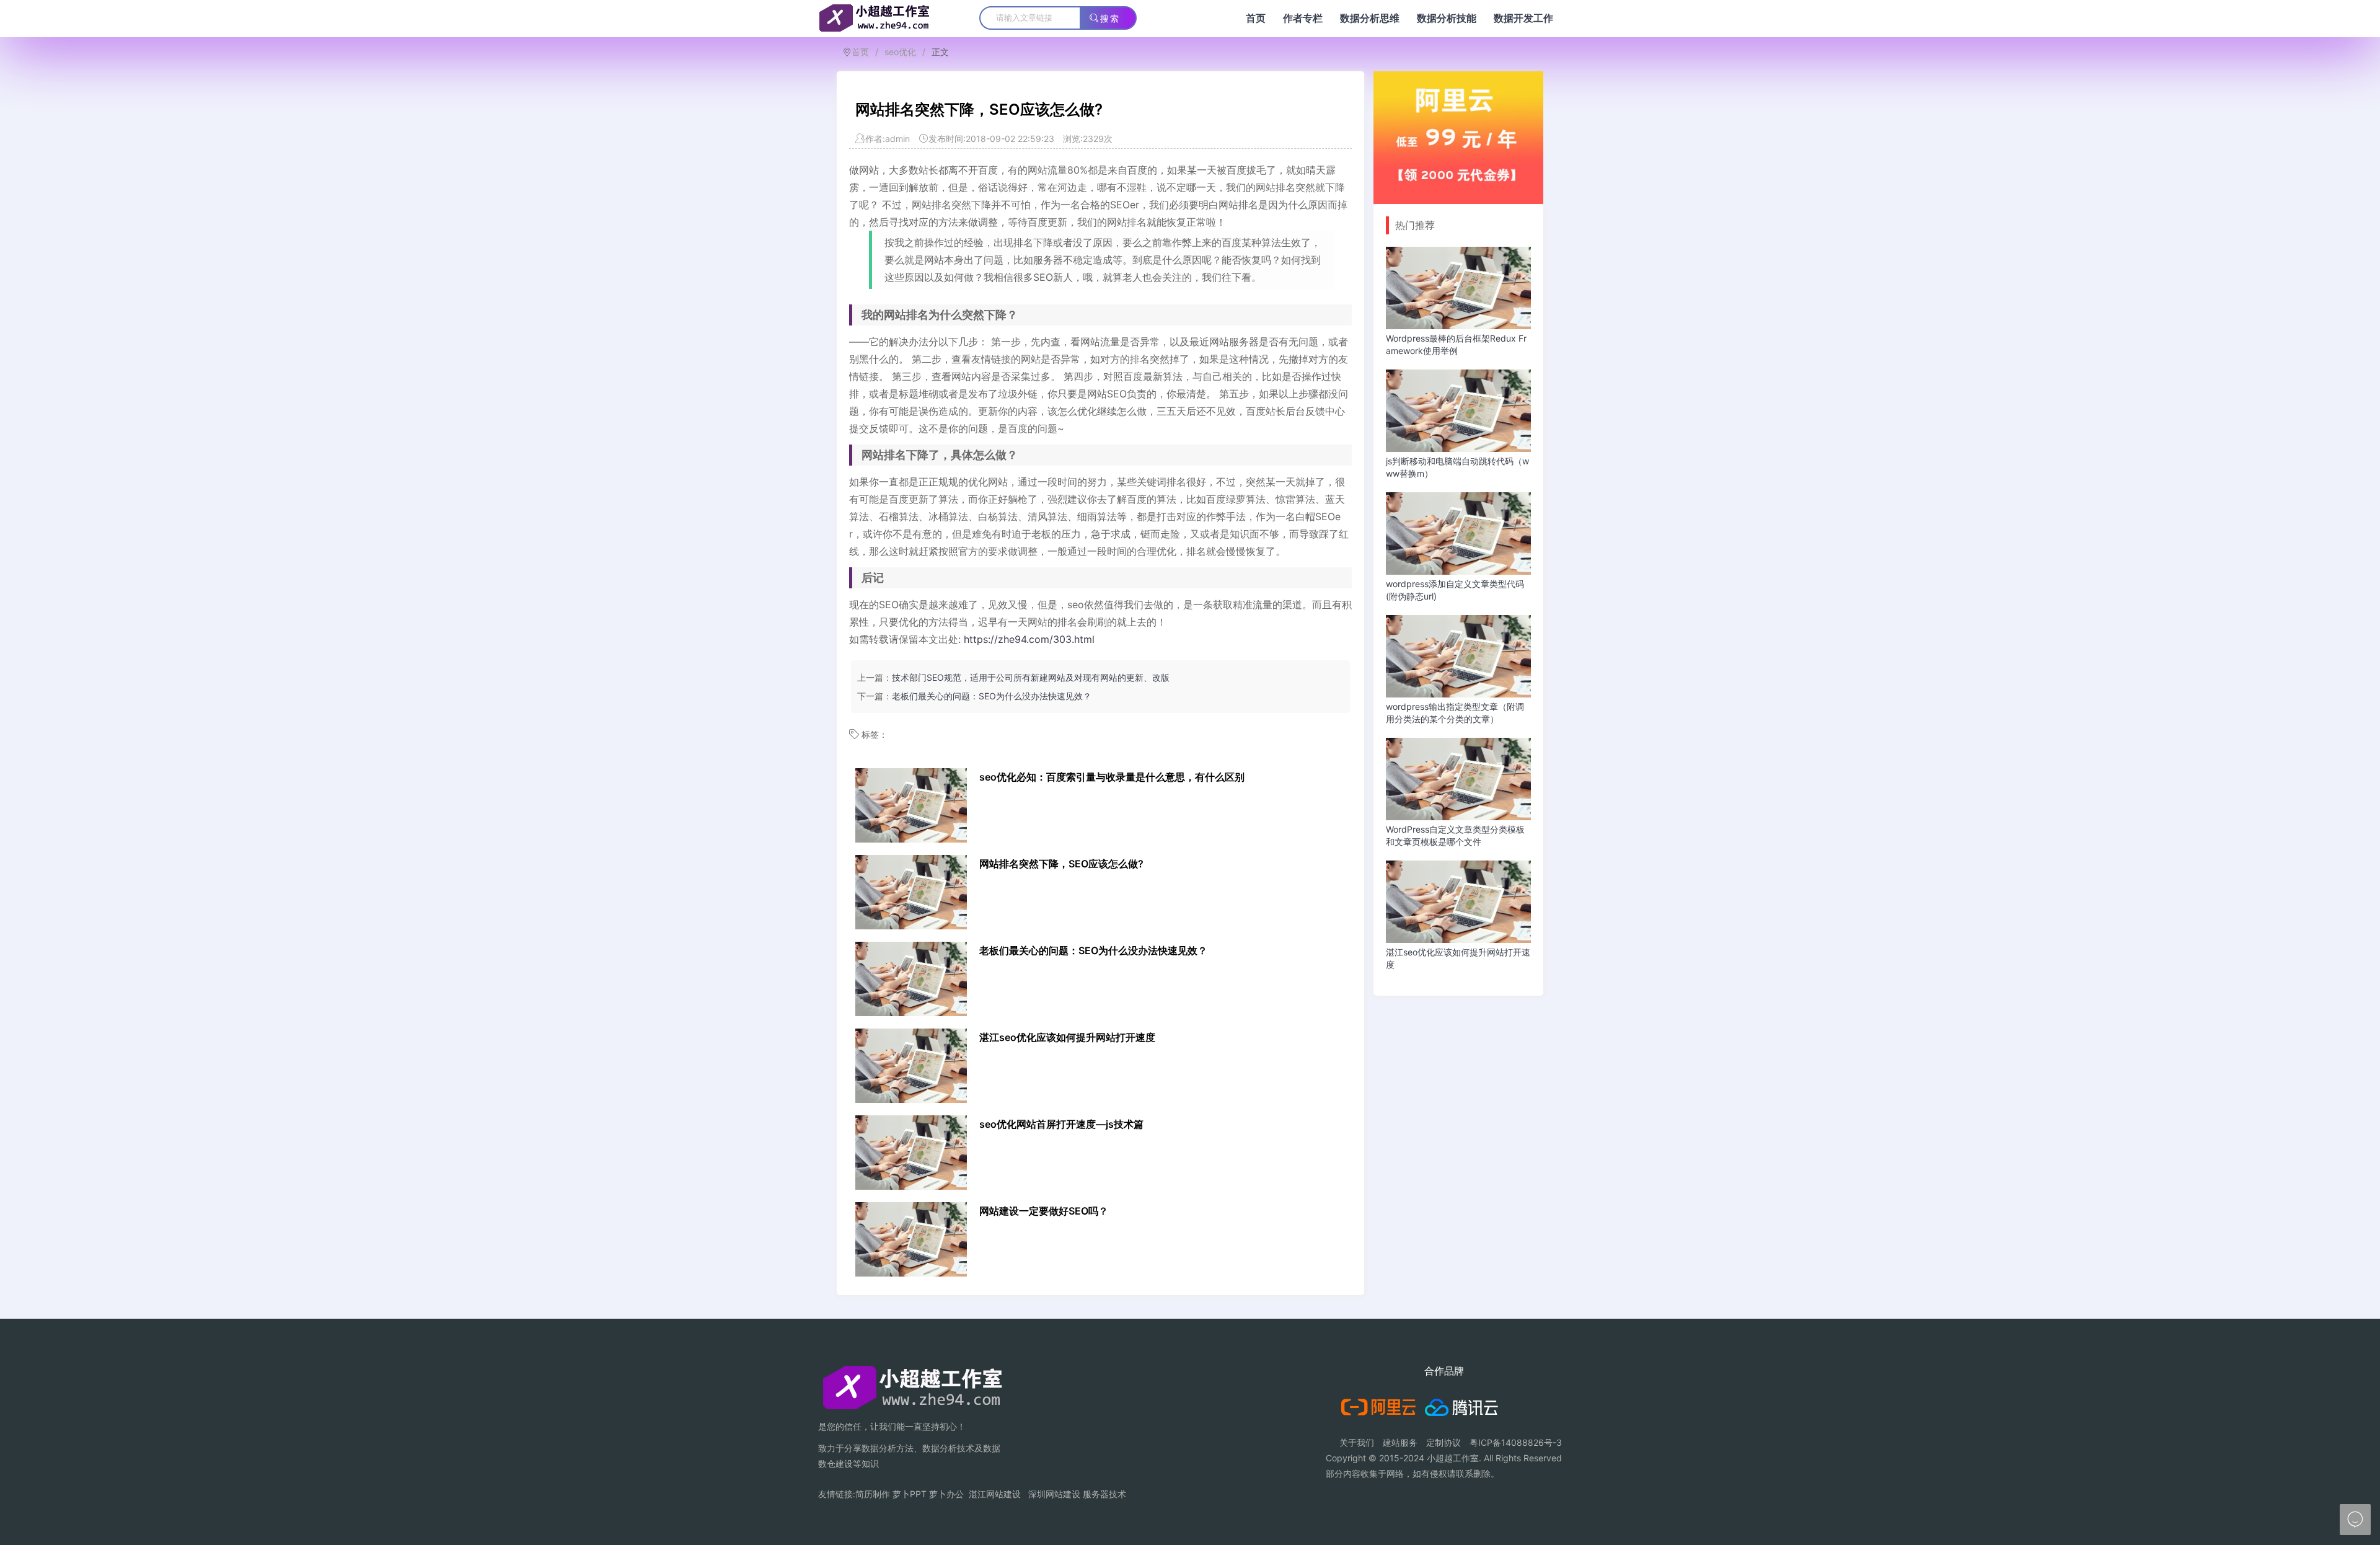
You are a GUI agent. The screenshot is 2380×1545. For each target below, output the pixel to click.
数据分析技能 (1447, 18)
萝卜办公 (946, 1494)
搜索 (1110, 19)
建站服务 (1400, 1442)
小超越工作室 (1453, 1458)
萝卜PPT (910, 1494)
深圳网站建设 (1054, 1494)
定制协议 (1443, 1442)
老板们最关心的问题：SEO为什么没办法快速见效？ (992, 696)
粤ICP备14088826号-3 (1516, 1442)
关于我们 (1357, 1442)
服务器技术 (1104, 1494)
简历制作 (873, 1494)
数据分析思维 (1370, 18)
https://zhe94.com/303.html (1029, 639)
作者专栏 (1303, 18)
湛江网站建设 (995, 1494)
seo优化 (900, 52)
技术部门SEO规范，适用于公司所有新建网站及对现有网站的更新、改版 (1031, 677)
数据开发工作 (1523, 18)
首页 (1256, 18)
